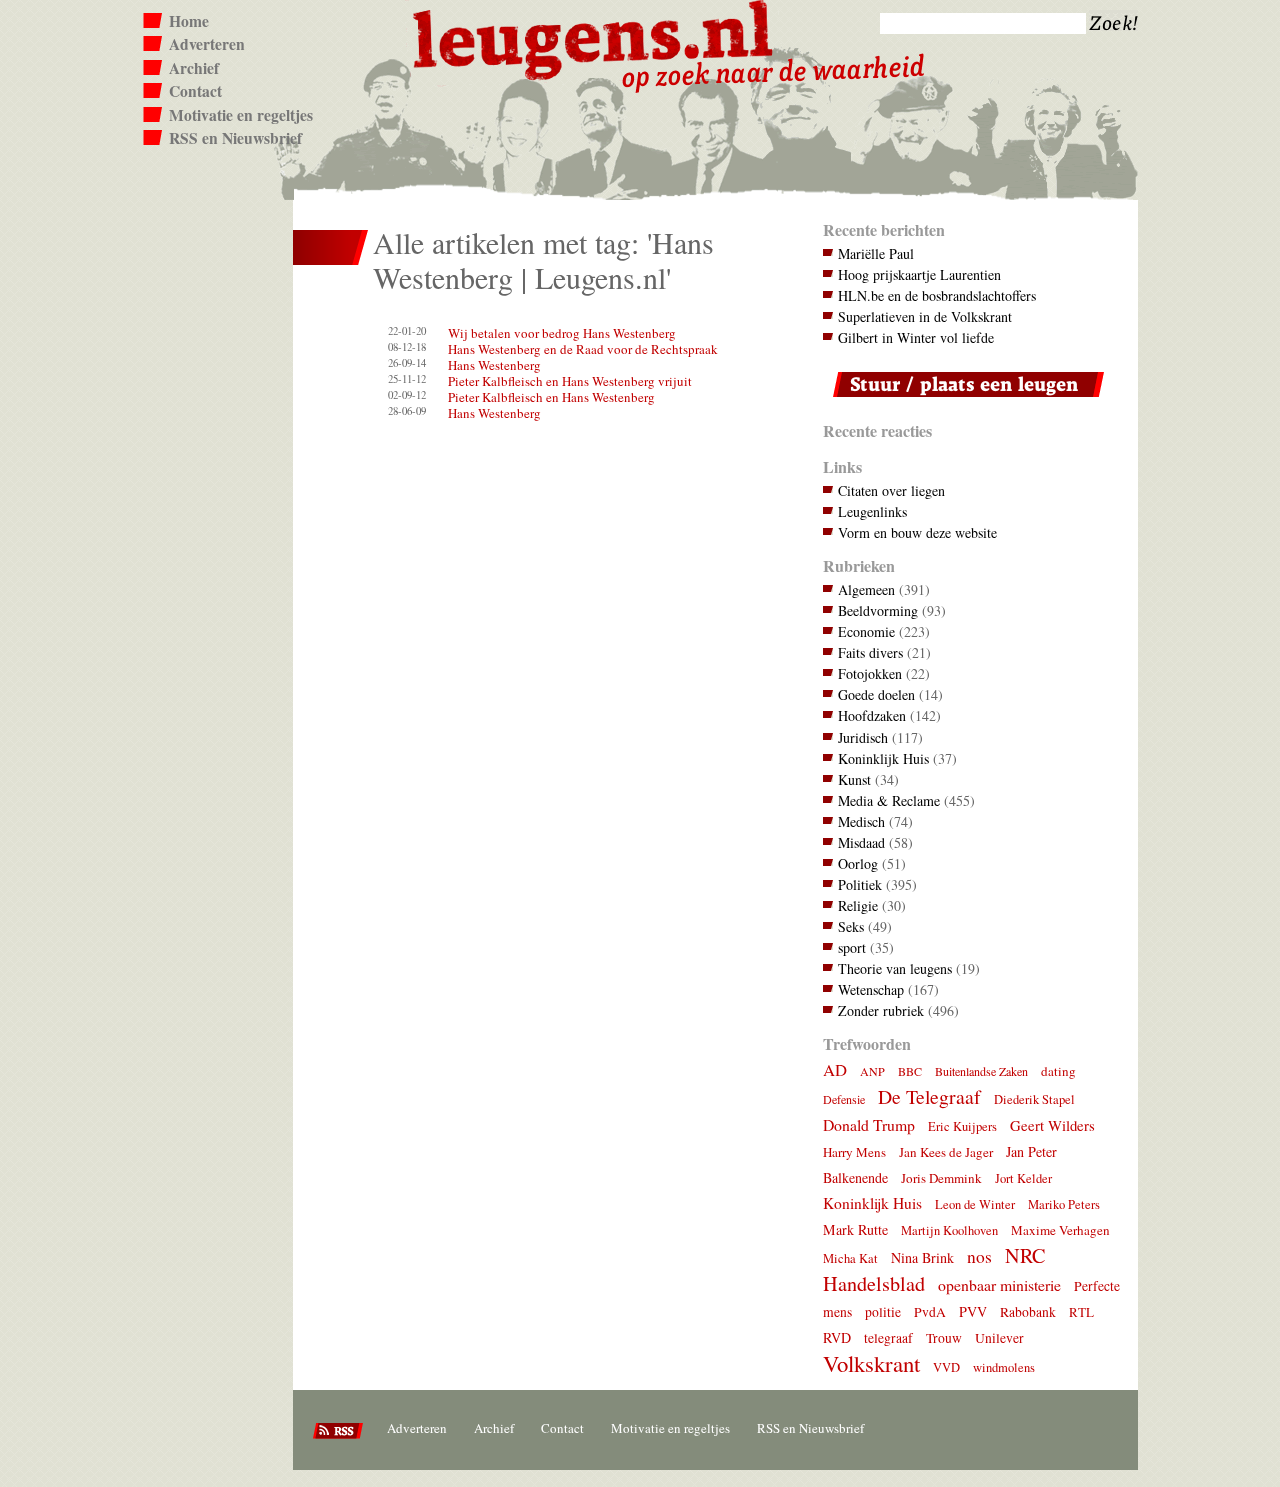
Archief (194, 68)
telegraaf (888, 1338)
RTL (1081, 1312)
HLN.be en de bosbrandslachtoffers (937, 295)
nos (979, 1256)
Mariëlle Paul (876, 253)
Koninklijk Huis (883, 758)
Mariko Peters (1064, 1204)
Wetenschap (871, 989)
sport (852, 947)
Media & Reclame (889, 800)
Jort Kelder (1023, 1178)
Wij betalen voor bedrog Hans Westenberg (562, 333)
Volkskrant (871, 1363)
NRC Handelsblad (934, 1269)
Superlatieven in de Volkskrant (925, 316)
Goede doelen (876, 694)
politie (883, 1312)
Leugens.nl (594, 37)
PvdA (930, 1312)
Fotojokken (870, 673)
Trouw (944, 1338)
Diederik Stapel (1034, 1099)
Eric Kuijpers (962, 1126)
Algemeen (866, 589)
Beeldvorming (878, 610)
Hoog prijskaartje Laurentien (919, 274)
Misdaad (861, 842)
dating (1058, 1071)
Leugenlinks (872, 511)
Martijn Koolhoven (949, 1230)
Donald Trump (869, 1124)
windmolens (1004, 1367)
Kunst (854, 779)
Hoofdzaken (872, 715)
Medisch (861, 821)
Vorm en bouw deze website (917, 532)
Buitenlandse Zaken (981, 1071)
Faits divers (870, 652)
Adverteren (207, 44)
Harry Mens (854, 1152)
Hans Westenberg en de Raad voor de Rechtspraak (583, 349)
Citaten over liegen (891, 490)
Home (189, 21)
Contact (195, 91)
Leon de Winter (975, 1204)
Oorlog (858, 863)
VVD (946, 1367)
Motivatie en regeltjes (241, 115)
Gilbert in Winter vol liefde (916, 337)
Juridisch (863, 737)
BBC (910, 1071)
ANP (872, 1071)
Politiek (860, 884)
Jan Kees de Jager (946, 1152)
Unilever (999, 1338)
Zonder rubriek (881, 1010)
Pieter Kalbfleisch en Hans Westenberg (551, 397)
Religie (858, 905)
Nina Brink (922, 1257)
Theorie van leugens (895, 968)
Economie (866, 631)
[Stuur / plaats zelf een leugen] (963, 401)
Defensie (844, 1099)
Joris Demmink (941, 1178)
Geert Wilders (1052, 1125)
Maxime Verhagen (1060, 1230)
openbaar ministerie (999, 1284)
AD (835, 1069)
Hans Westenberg (494, 365)
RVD (837, 1337)
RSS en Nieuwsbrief (235, 138)
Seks (851, 926)
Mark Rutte (855, 1229)
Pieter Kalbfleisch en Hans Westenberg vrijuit (570, 381)
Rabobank (1028, 1312)
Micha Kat (850, 1258)
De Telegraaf (929, 1096)
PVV (973, 1311)
